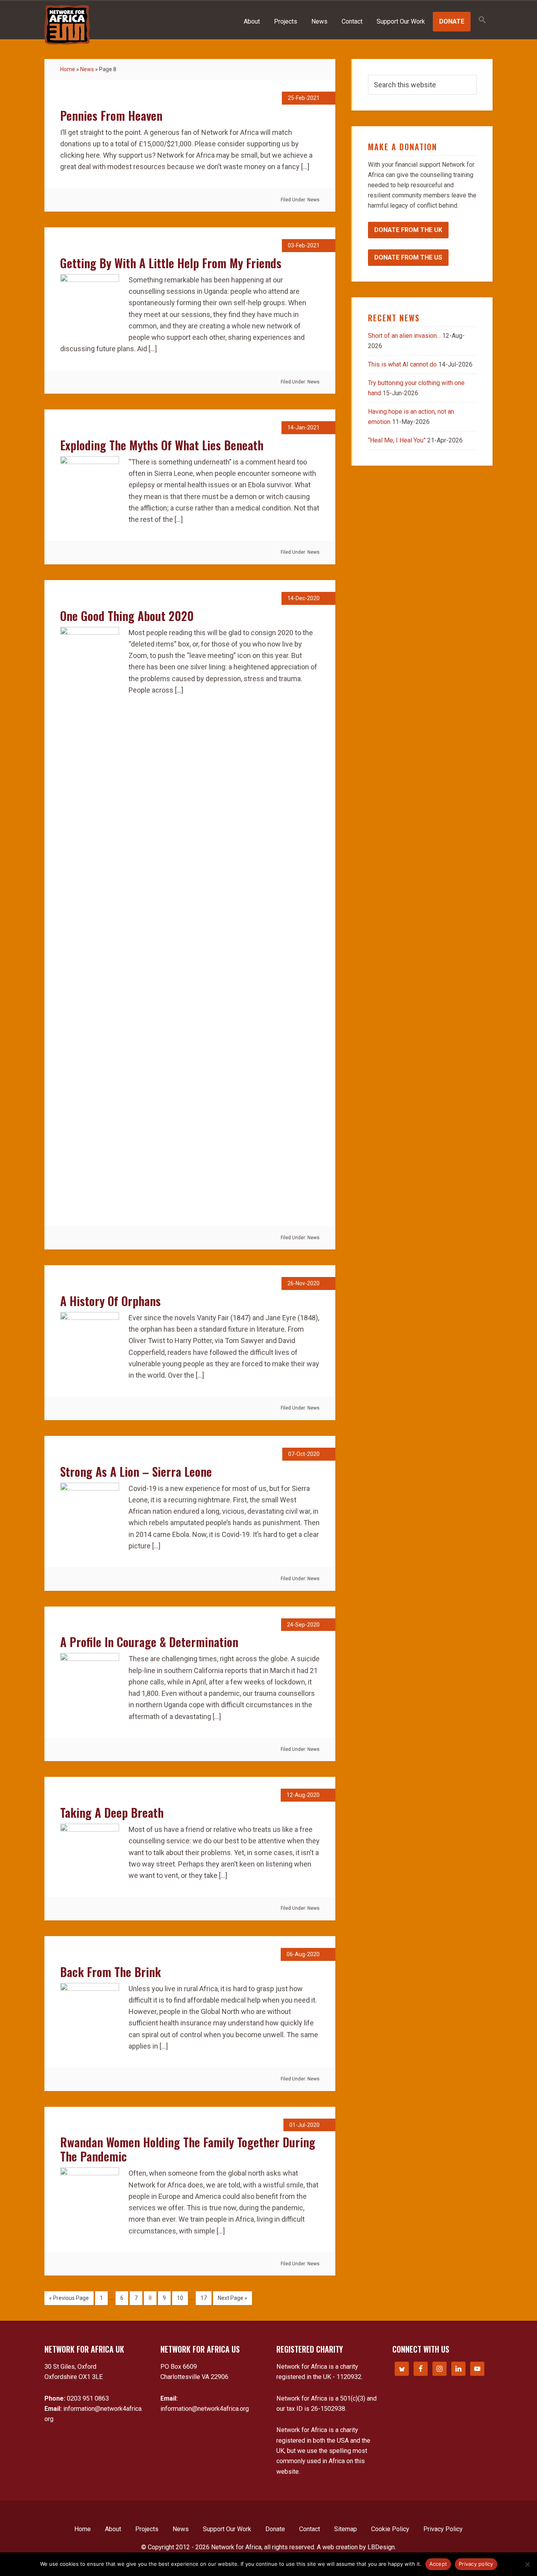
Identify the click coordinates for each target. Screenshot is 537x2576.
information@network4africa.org (205, 2409)
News (87, 69)
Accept (438, 2564)
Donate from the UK (408, 230)
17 (204, 2298)
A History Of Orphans (110, 1301)
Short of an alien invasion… (404, 336)
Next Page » (233, 2298)
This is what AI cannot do (402, 364)
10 (180, 2298)
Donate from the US (408, 257)
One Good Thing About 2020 (127, 616)
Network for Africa (67, 25)
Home (68, 69)
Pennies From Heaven (111, 115)
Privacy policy (476, 2564)
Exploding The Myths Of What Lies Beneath (162, 445)
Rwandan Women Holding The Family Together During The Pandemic (188, 2149)
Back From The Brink (110, 1972)
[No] (527, 2564)
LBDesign (381, 2547)
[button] (482, 20)
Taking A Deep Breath (112, 1812)
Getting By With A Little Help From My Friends (171, 263)
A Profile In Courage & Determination (149, 1642)
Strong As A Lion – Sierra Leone (136, 1471)
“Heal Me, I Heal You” (397, 440)
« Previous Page (69, 2298)
